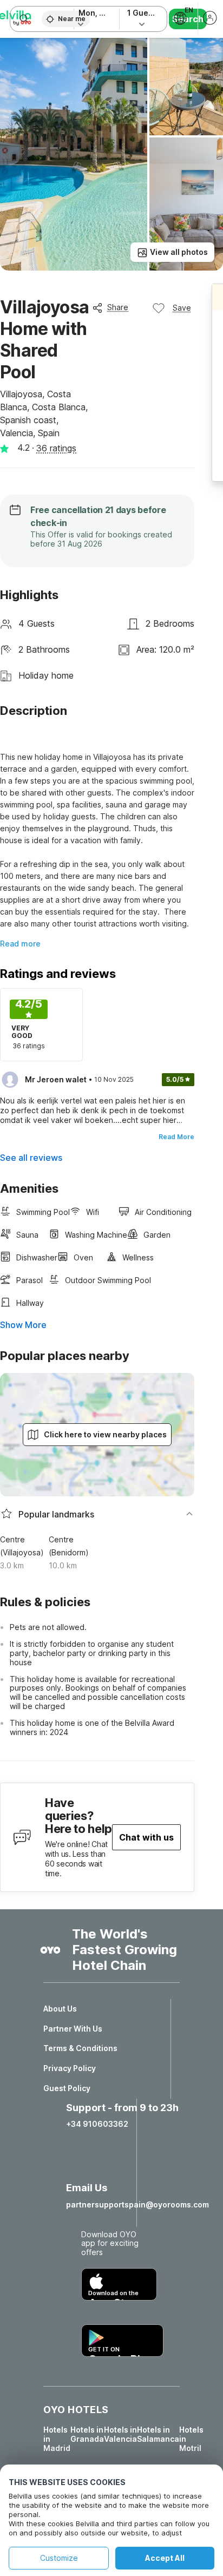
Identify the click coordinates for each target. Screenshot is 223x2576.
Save (182, 308)
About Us (60, 2009)
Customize (59, 2558)
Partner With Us (73, 2029)
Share (118, 307)
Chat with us (146, 1837)
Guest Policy (67, 2088)
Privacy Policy (70, 2068)
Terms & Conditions (80, 2048)
